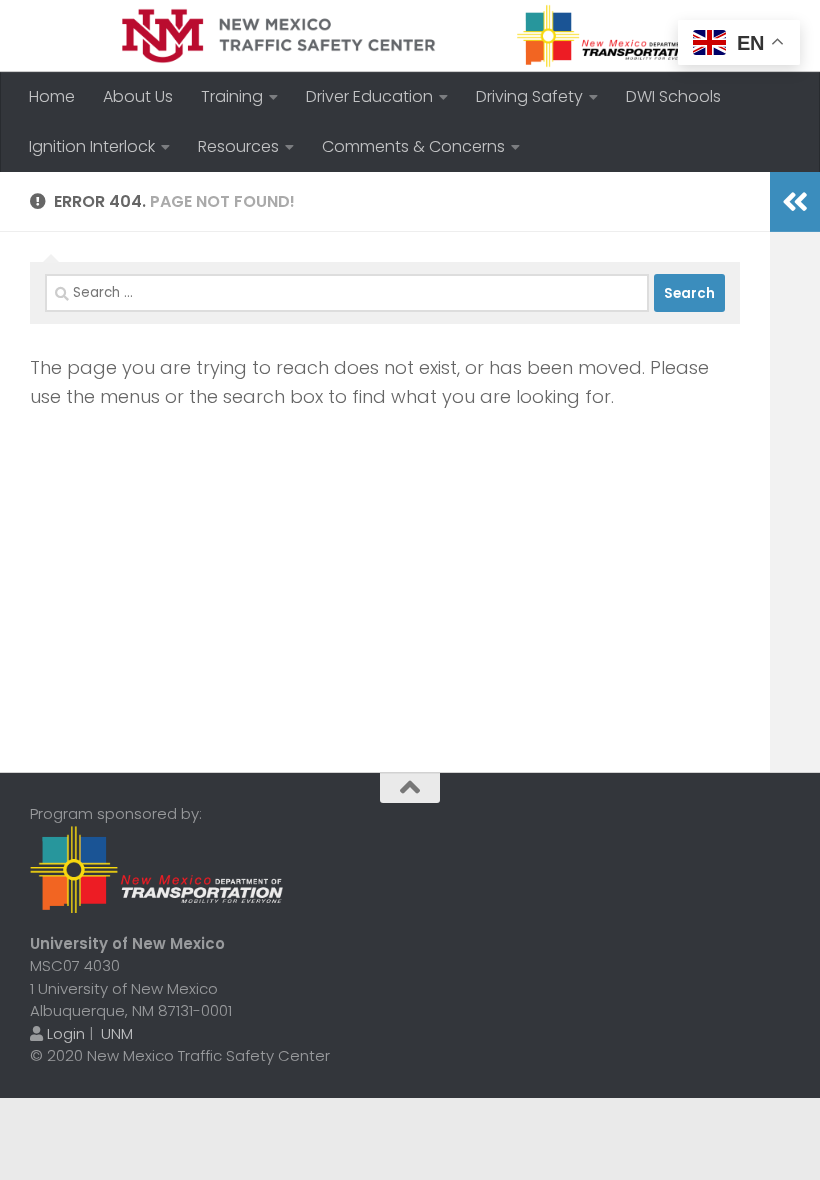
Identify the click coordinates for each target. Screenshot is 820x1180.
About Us (138, 96)
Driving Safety (529, 96)
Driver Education (369, 96)
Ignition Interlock (92, 146)
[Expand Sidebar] (795, 202)
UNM (117, 1033)
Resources (238, 146)
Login (66, 1033)
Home (52, 96)
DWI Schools (673, 96)
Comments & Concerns (413, 146)
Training (232, 96)
